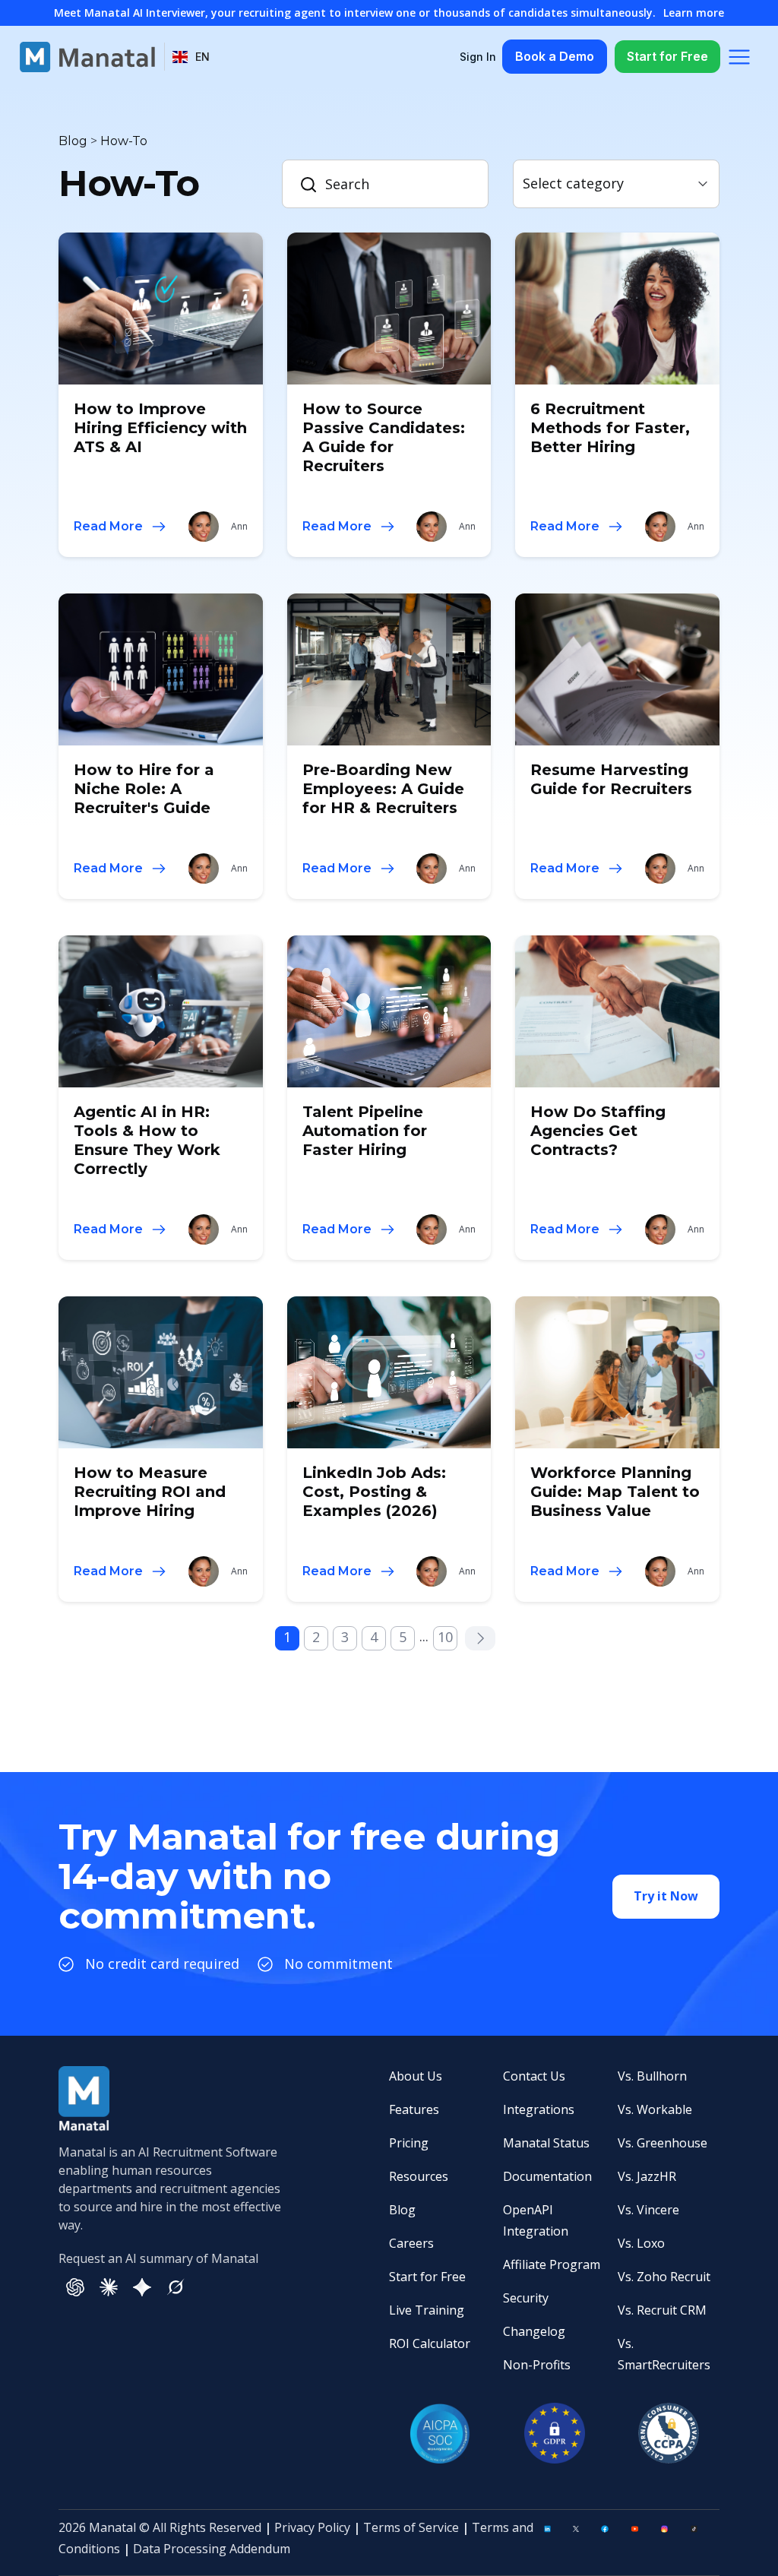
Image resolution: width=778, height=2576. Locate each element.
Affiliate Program (552, 2264)
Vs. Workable (655, 2109)
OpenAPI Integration (536, 2220)
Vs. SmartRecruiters (664, 2354)
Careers (411, 2243)
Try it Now (666, 1896)
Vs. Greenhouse (663, 2143)
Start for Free (667, 56)
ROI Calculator (430, 2343)
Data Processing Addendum (212, 2549)
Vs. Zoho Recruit (664, 2277)
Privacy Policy (312, 2527)
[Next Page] (480, 1638)
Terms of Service (411, 2527)
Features (414, 2109)
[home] (87, 57)
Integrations (539, 2109)
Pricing (409, 2143)
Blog (402, 2210)
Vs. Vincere (648, 2210)
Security (526, 2298)
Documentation (547, 2176)
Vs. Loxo (641, 2243)
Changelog (534, 2331)
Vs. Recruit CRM (662, 2310)
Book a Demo (555, 56)
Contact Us (534, 2076)
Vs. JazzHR (647, 2176)
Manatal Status (546, 2143)
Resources (419, 2176)
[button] (191, 57)
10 (445, 1637)
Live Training (427, 2310)
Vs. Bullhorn (652, 2076)
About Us (416, 2076)
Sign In (478, 57)
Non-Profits (537, 2365)
